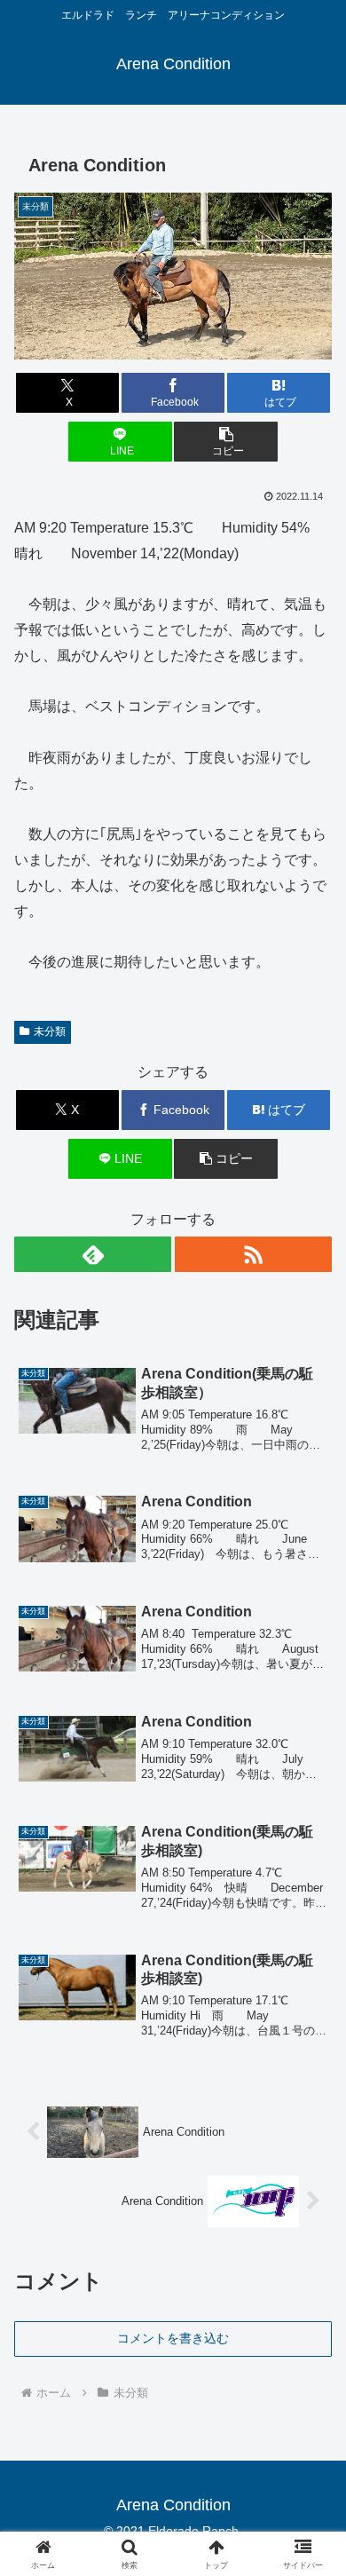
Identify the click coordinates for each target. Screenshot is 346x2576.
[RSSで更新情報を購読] (253, 1254)
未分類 (50, 1031)
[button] (225, 442)
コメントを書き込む (173, 2338)
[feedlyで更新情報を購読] (93, 1254)
